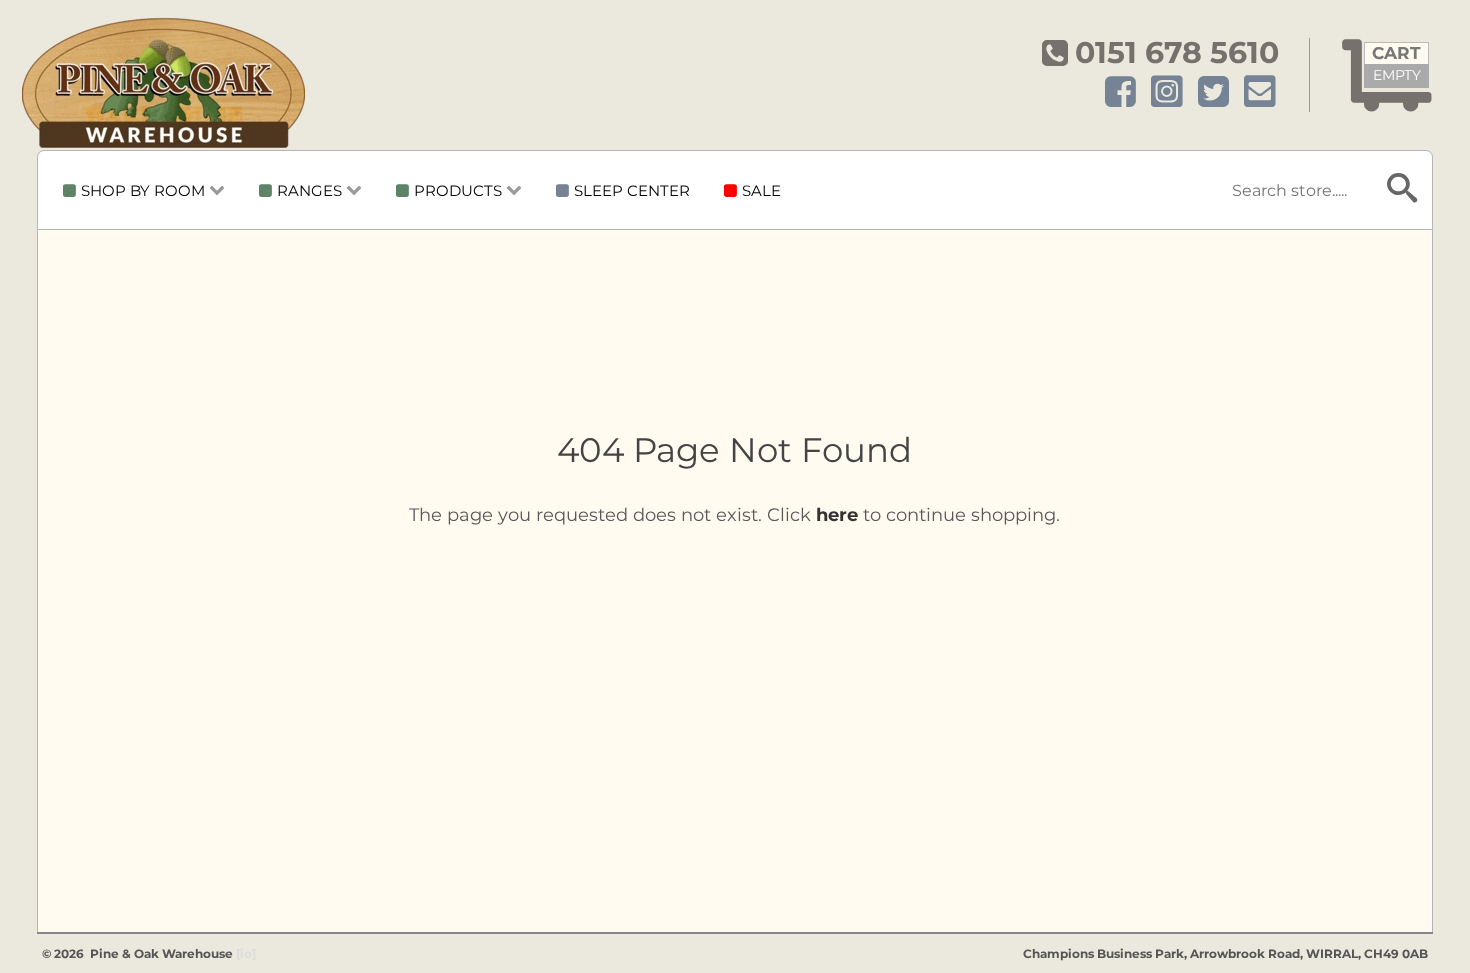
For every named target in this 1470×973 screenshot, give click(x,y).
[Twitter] (1213, 92)
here (837, 515)
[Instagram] (1167, 92)
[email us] (1260, 92)
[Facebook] (1120, 92)
